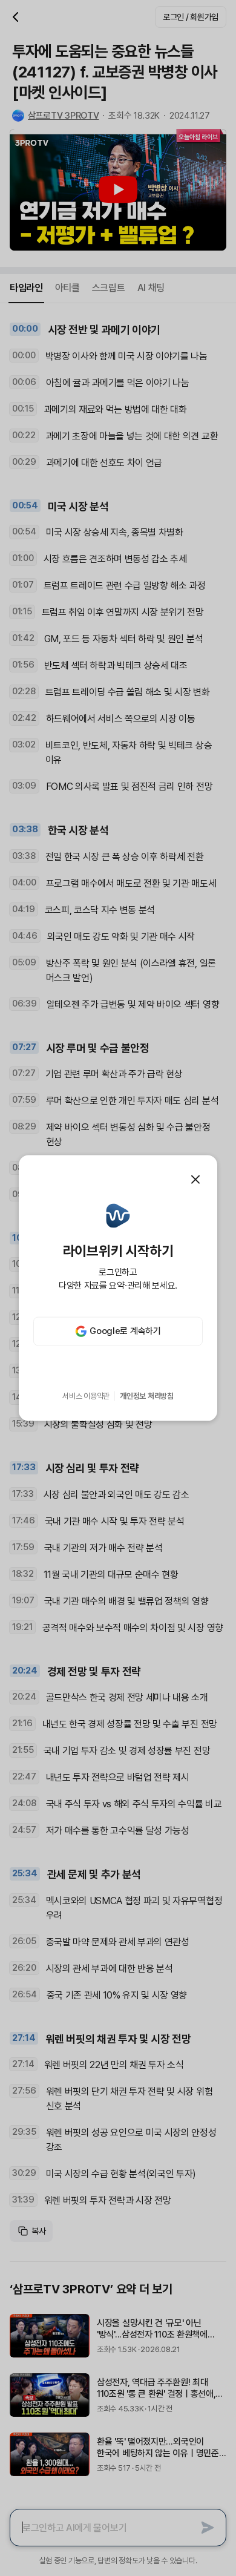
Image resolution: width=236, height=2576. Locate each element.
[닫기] (195, 1180)
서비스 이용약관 (86, 1396)
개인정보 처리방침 (147, 1396)
